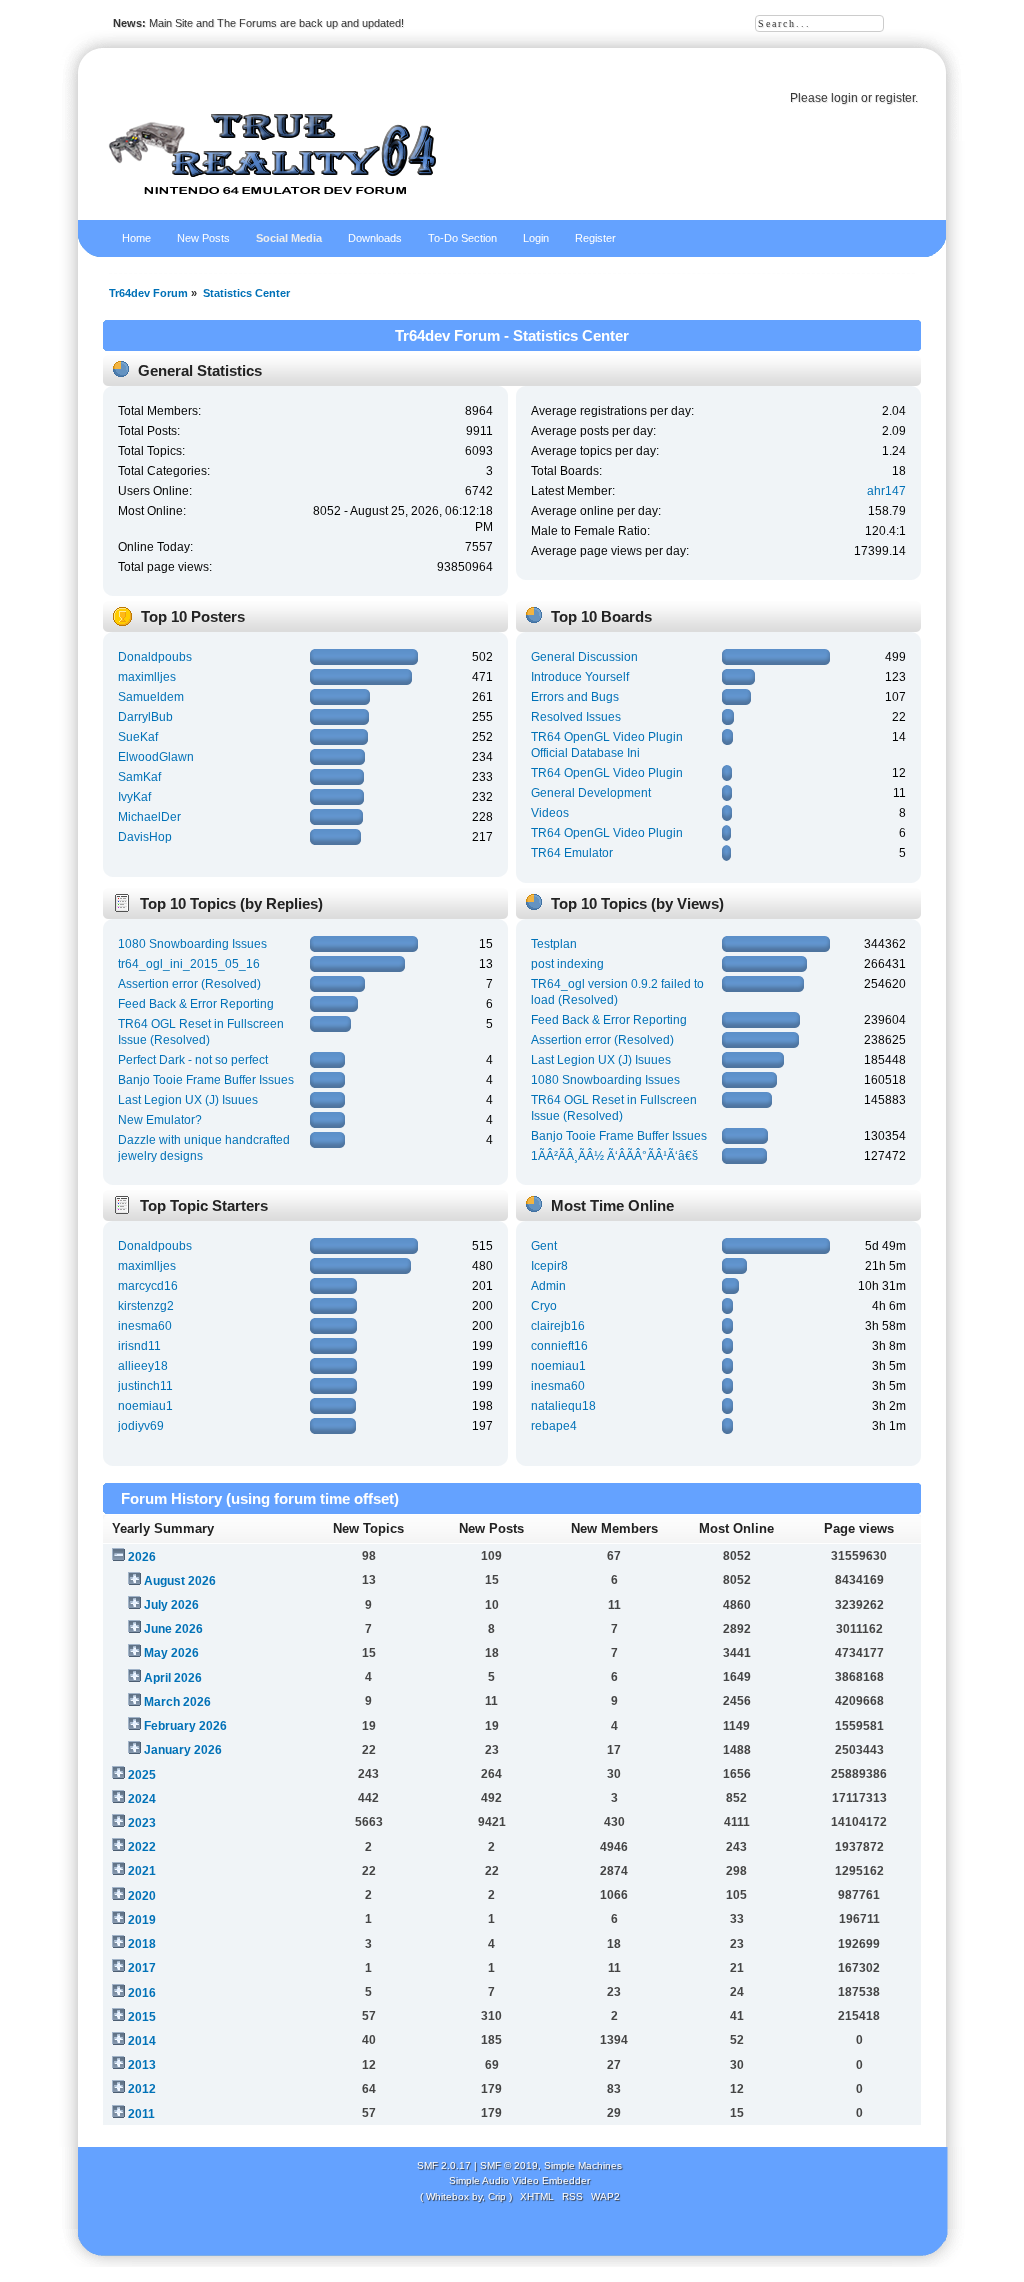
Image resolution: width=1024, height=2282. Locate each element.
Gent (544, 1246)
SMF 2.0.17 (444, 2165)
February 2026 (185, 1726)
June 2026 (173, 1629)
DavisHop (145, 837)
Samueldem (151, 697)
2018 (142, 1944)
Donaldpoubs (155, 657)
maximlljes (147, 677)
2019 (142, 1920)
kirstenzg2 (146, 1306)
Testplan (554, 944)
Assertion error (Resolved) (189, 984)
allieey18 (143, 1366)
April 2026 (173, 1678)
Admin (548, 1286)
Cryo (544, 1306)
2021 (142, 1871)
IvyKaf (134, 797)
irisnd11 (139, 1346)
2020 (142, 1896)
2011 (141, 2114)
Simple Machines (583, 2165)
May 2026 (171, 1653)
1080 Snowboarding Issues (192, 944)
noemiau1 (145, 1406)
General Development (591, 793)
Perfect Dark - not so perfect (193, 1060)
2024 (142, 1799)
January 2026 (183, 1750)
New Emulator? (160, 1120)
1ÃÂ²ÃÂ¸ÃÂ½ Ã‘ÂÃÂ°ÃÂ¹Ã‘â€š (614, 1156)
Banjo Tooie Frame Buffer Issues (206, 1080)
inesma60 (145, 1326)
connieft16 (559, 1346)
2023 (142, 1823)
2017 (142, 1968)
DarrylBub (145, 717)
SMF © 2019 (509, 2165)
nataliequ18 (563, 1406)
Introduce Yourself (580, 677)
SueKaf (138, 737)
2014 (142, 2041)
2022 (142, 1847)
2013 (142, 2065)
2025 (142, 1775)
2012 (142, 2089)
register (895, 98)
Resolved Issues (576, 717)
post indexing (567, 964)
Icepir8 (549, 1266)
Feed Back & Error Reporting (196, 1004)
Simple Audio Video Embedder (519, 2180)
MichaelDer (149, 817)
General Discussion (584, 657)
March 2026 (177, 1702)
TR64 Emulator (572, 853)
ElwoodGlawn (156, 757)
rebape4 (554, 1426)
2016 (142, 1993)
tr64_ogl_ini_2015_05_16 (189, 964)
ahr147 (886, 491)
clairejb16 (558, 1326)
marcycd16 (148, 1286)
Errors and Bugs (575, 697)
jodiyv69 (141, 1426)
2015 (142, 2017)
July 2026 (171, 1605)
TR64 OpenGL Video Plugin (607, 773)
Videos (550, 813)
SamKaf (139, 777)
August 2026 (180, 1581)
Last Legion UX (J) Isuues (188, 1100)
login (844, 98)
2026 (142, 1557)
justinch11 (145, 1386)
